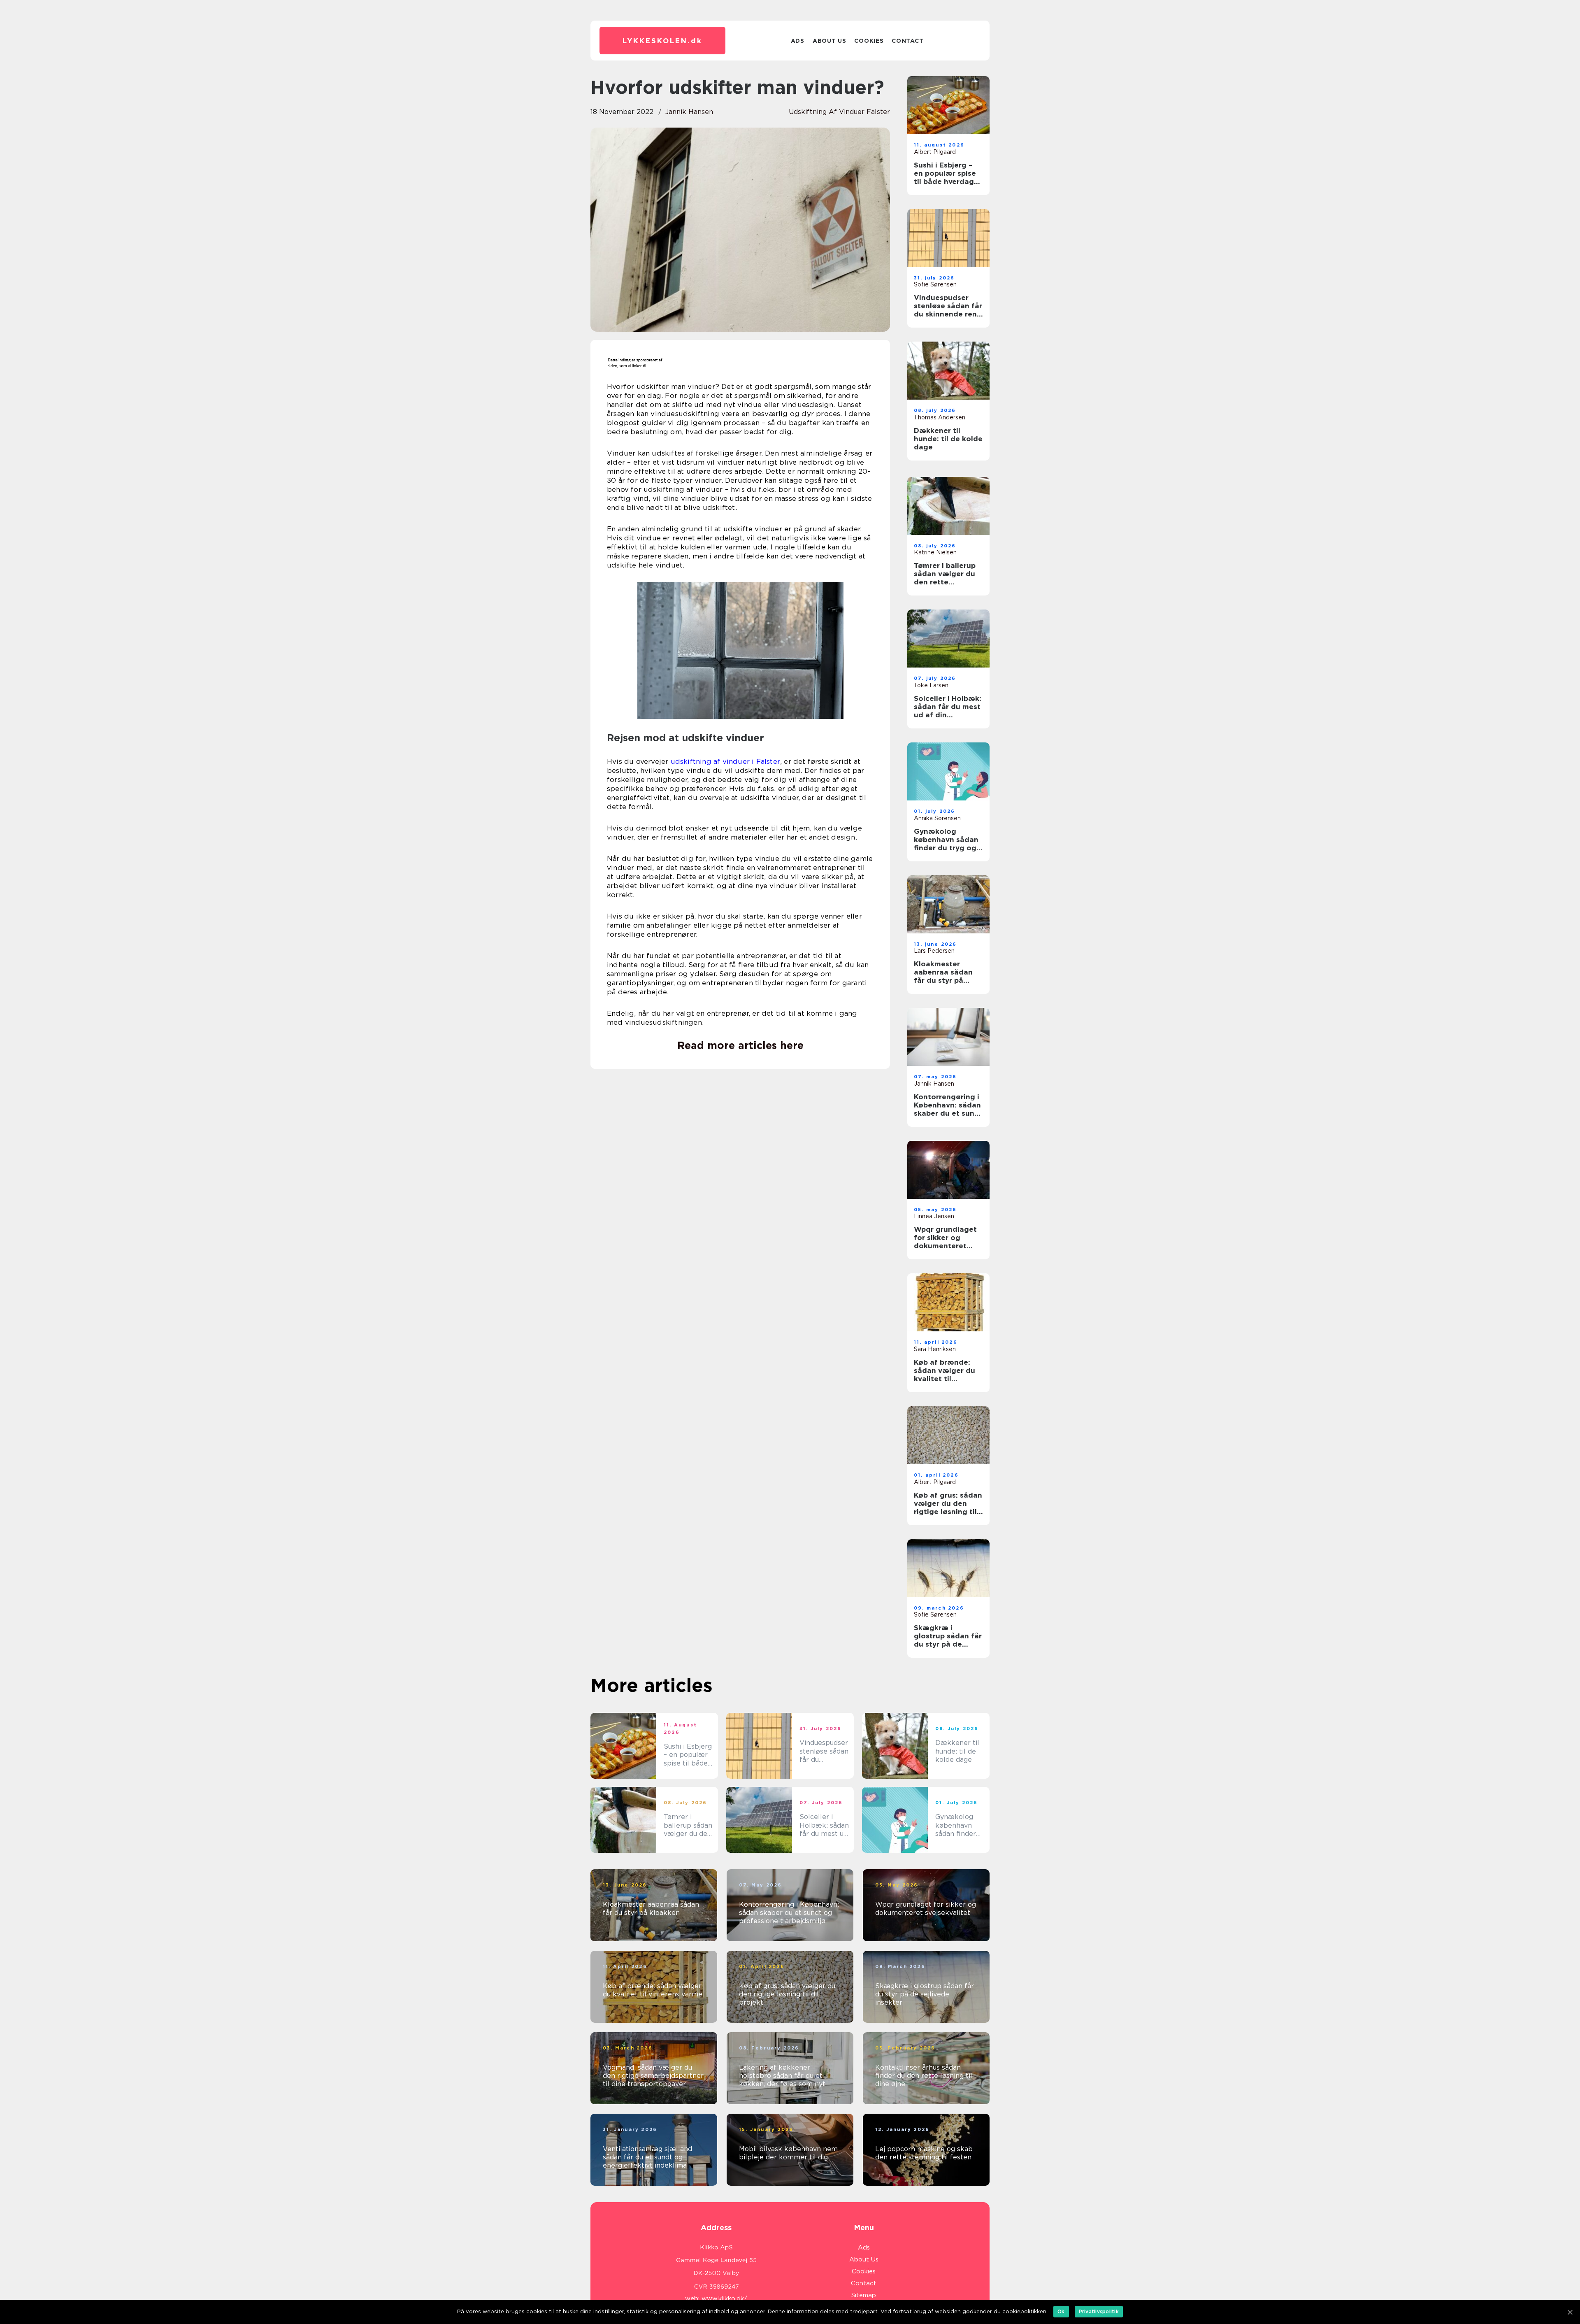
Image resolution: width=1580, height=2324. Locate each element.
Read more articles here (740, 1045)
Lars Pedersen (934, 951)
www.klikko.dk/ (724, 2298)
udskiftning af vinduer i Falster (725, 761)
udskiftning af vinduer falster (839, 112)
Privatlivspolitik (1099, 2311)
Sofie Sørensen (935, 284)
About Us (829, 41)
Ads (798, 41)
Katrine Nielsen (935, 552)
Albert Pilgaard (935, 152)
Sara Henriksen (935, 1349)
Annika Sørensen (937, 818)
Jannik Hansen (689, 112)
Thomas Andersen (940, 417)
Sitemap (864, 2295)
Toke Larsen (931, 685)
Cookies (869, 41)
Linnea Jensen (934, 1216)
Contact (907, 41)
